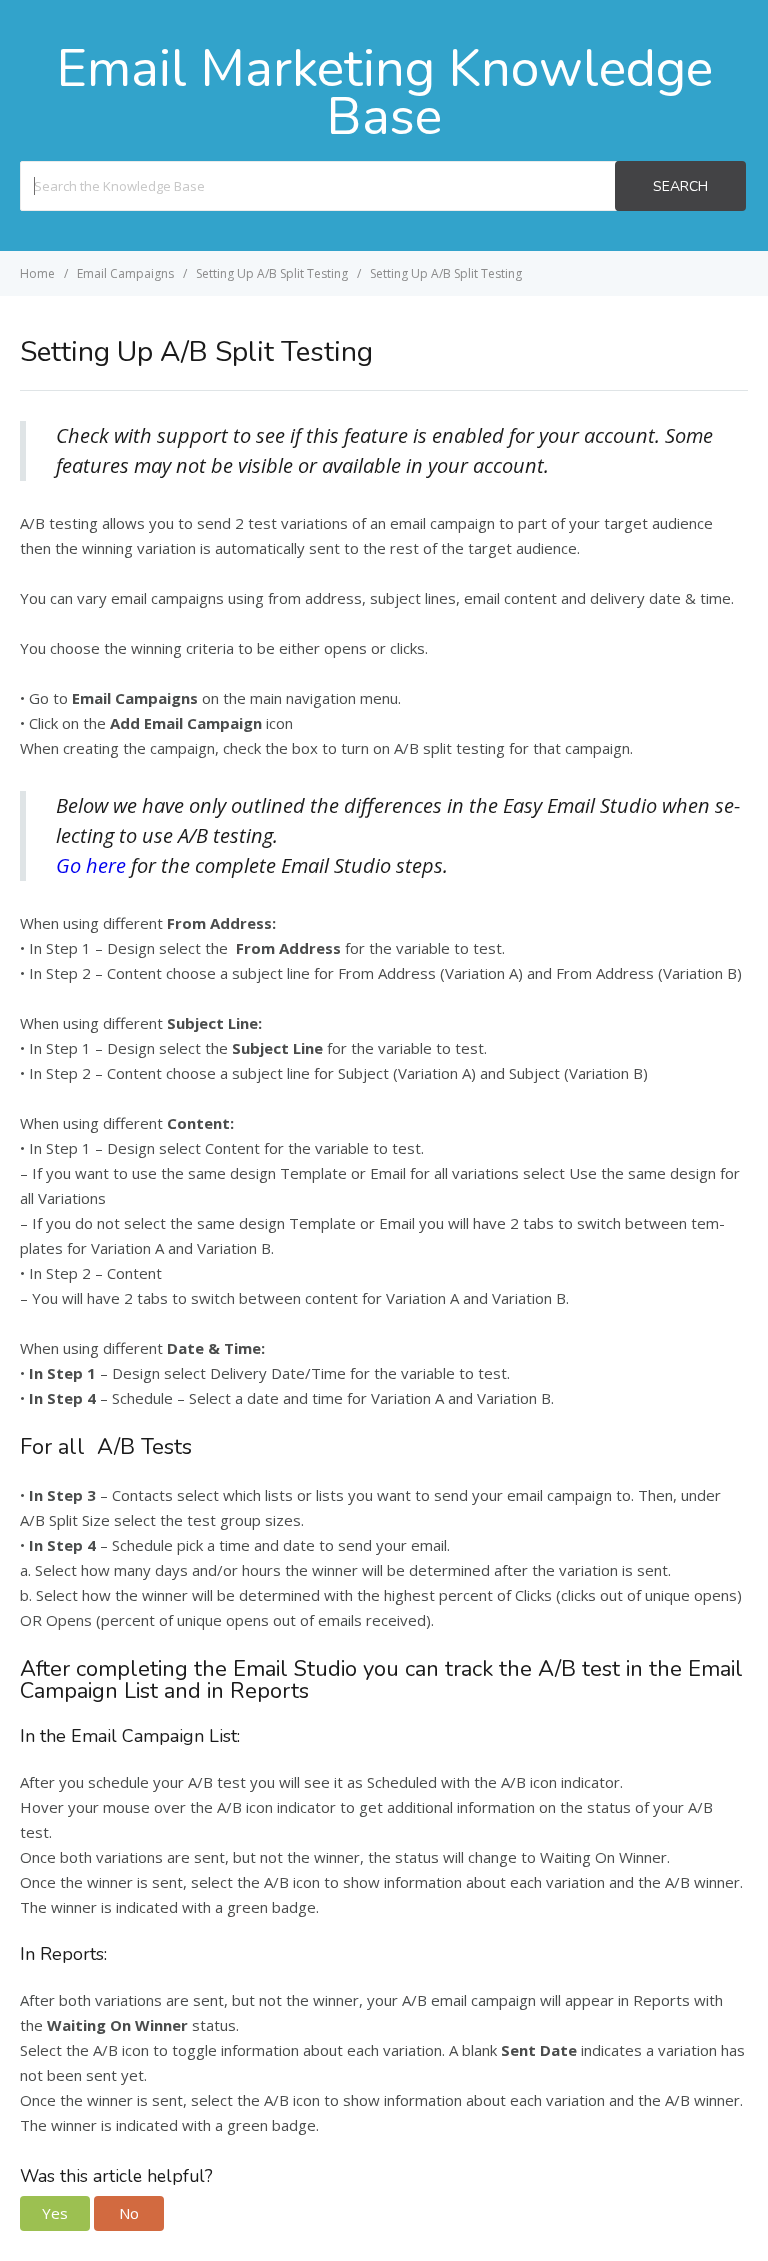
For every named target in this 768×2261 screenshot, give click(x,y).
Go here (93, 865)
